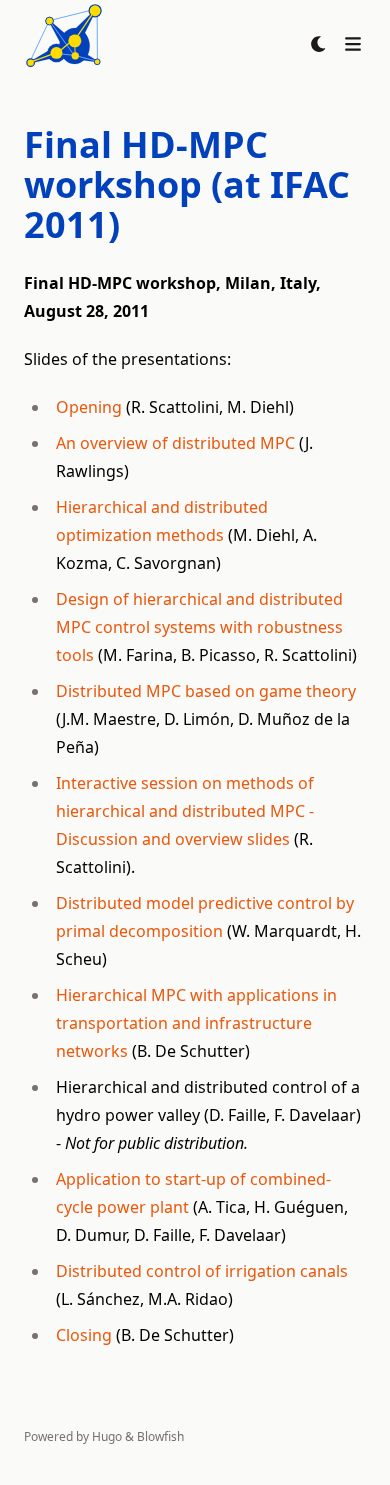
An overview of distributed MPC (175, 443)
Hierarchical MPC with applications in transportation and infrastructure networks (196, 1023)
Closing (84, 1335)
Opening (89, 407)
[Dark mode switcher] (319, 44)
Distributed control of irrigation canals (202, 1271)
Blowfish (160, 1436)
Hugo (107, 1436)
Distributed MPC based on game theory (206, 691)
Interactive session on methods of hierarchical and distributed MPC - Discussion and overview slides (185, 811)
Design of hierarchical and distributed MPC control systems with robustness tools (199, 627)
